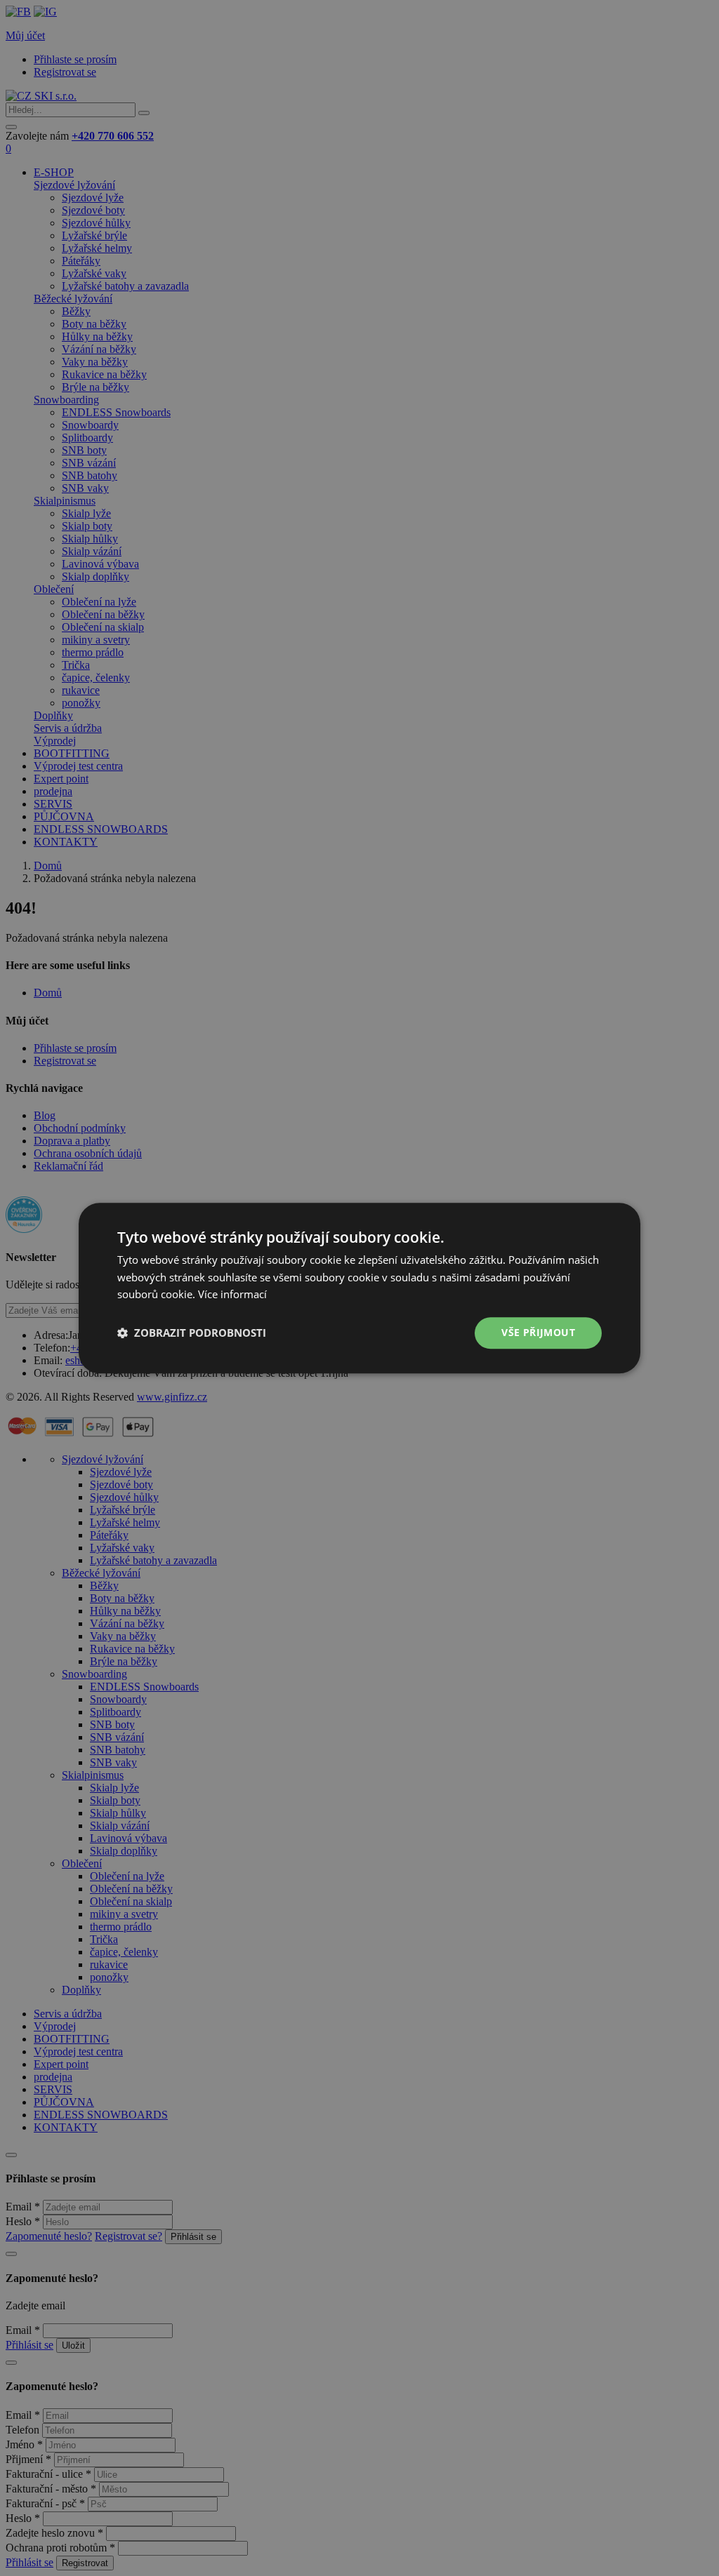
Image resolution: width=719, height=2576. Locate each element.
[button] (192, 1333)
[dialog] (359, 1288)
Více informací (232, 1295)
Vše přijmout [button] (538, 1332)
